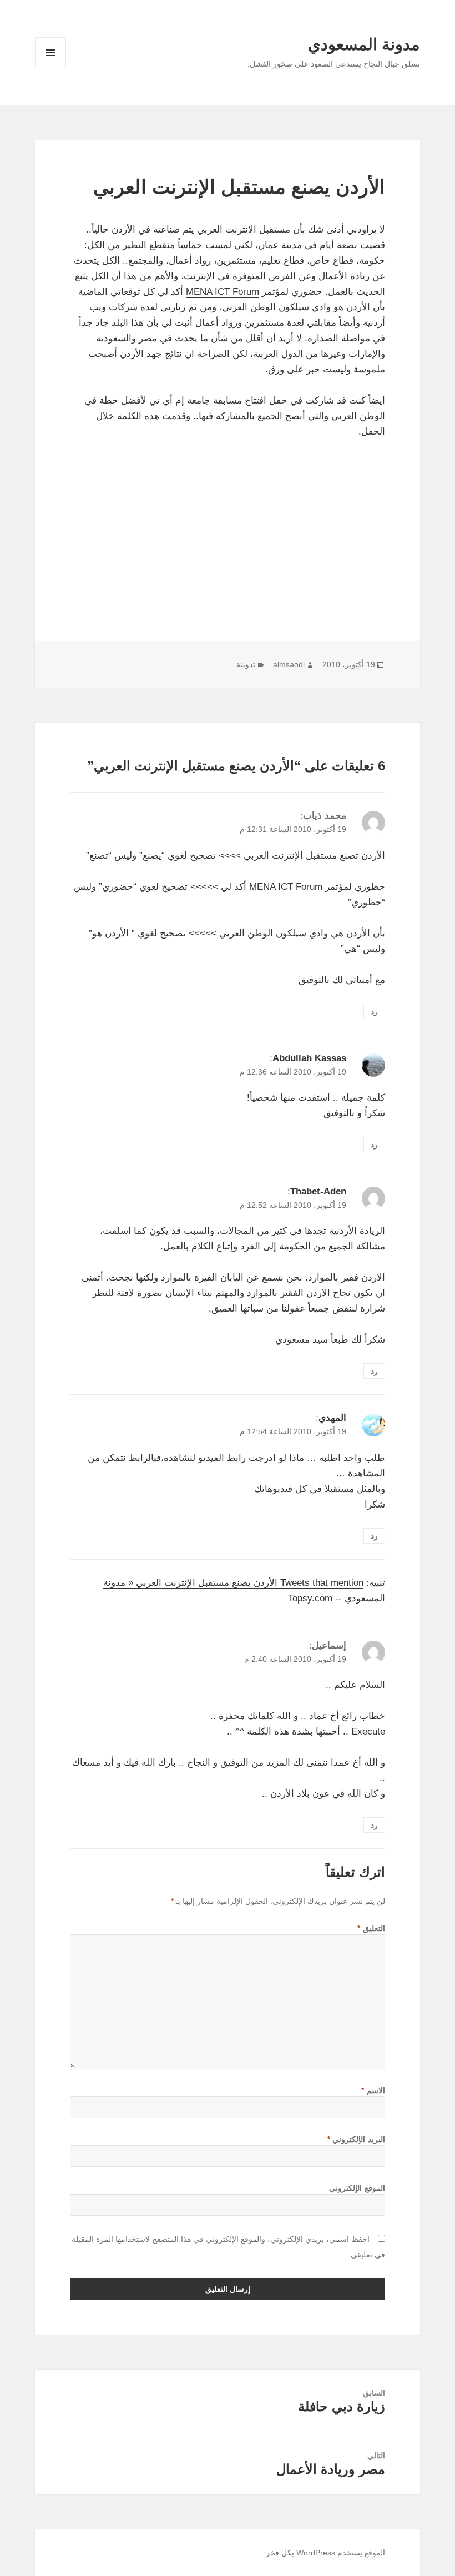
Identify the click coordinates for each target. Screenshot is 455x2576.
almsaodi (289, 664)
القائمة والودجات (50, 68)
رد (374, 1011)
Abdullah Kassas (309, 1058)
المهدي (332, 1418)
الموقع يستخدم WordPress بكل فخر (325, 2553)
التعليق (371, 1928)
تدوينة (246, 664)
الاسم (373, 2090)
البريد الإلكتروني (356, 2139)
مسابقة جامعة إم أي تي (196, 400)
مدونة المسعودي (364, 44)
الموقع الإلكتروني (357, 2188)
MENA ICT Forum (223, 292)
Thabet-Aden (318, 1191)
